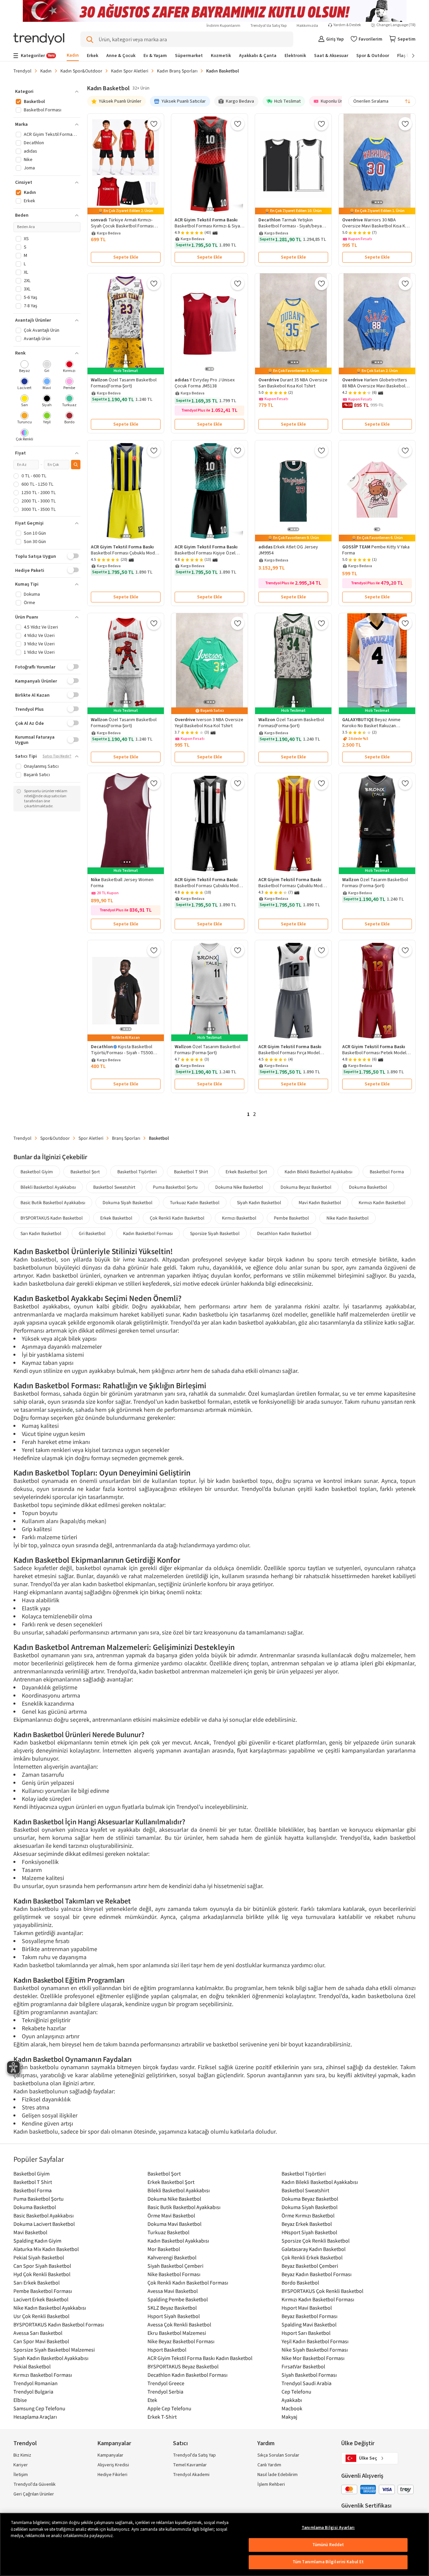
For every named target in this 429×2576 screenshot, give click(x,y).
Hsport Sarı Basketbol (306, 2333)
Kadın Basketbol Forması (148, 1233)
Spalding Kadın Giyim (37, 2241)
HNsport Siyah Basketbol (309, 2232)
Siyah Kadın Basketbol (259, 1202)
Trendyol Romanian (36, 2383)
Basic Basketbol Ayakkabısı (44, 2215)
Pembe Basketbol (291, 1218)
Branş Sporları (126, 1138)
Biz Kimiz (22, 2455)
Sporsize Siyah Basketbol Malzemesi (54, 2350)
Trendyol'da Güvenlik (35, 2484)
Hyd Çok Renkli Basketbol (42, 2274)
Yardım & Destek (347, 25)
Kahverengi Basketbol (172, 2257)
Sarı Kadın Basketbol (41, 1233)
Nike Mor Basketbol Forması (313, 2358)
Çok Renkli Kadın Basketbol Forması (188, 2283)
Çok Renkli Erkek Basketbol (312, 2257)
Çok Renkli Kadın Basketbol (177, 1218)
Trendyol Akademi (191, 2475)
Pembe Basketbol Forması (43, 2291)
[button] (47, 92)
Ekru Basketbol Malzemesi (177, 2333)
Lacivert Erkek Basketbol (41, 2299)
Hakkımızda (307, 26)
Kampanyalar (110, 2455)
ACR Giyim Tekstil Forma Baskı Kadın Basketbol (200, 2358)
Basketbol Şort (85, 1172)
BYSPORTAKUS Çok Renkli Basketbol (322, 2291)
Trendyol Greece (166, 2383)
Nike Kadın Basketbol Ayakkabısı (50, 2308)
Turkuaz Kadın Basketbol (195, 1202)
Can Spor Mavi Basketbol (41, 2341)
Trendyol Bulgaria (33, 2392)
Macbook (292, 2408)
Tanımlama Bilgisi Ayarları (328, 2528)
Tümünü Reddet (328, 2545)
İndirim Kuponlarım (223, 26)
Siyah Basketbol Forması (309, 2375)
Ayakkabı (292, 2400)
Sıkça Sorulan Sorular (278, 2455)
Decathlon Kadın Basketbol (284, 1233)
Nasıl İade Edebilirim (278, 2475)
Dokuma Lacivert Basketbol (44, 2224)
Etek (152, 2400)
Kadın (46, 71)
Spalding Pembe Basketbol (178, 2299)
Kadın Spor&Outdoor (81, 71)
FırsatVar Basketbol (303, 2366)
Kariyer (21, 2465)
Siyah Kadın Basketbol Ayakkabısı (51, 2358)
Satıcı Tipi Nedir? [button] (57, 756)
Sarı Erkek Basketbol (37, 2283)
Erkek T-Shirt (162, 2417)
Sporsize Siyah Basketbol (215, 1233)
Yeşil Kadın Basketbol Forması (315, 2341)
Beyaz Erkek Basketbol (307, 2224)
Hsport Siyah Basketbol (174, 2316)
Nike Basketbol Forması (174, 2274)
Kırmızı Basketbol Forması (43, 2375)
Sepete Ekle (126, 257)
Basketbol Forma (387, 1172)
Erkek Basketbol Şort (246, 1172)
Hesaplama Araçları (35, 2417)
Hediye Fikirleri (112, 2475)
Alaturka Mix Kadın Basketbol (46, 2249)
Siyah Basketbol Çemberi (175, 2266)
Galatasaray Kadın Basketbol (314, 2249)
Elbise (20, 2400)
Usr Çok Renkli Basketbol (41, 2316)
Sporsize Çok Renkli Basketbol (316, 2241)
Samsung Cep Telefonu (39, 2408)
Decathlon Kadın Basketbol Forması (188, 2375)
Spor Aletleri (91, 1138)
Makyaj (289, 2417)
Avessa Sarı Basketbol (38, 2333)
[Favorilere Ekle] (154, 124)
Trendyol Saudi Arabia (307, 2383)
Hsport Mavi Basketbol (307, 2308)
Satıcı (180, 2443)
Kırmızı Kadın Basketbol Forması (318, 2299)
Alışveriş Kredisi (113, 2465)
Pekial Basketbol (32, 2366)
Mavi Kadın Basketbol (320, 1202)
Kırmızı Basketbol (239, 1218)
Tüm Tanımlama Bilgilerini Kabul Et (328, 2562)
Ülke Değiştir (358, 2443)
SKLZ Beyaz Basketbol (172, 2308)
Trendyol (22, 71)
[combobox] (382, 101)
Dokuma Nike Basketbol (239, 1187)
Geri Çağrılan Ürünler (34, 2494)
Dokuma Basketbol (368, 1187)
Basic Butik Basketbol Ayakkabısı (53, 1202)
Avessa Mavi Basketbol (173, 2291)
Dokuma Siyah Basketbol (128, 1202)
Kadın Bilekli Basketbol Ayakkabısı (318, 1172)
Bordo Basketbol (300, 2283)
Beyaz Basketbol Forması (310, 2316)
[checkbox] (25, 367)
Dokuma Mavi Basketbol (174, 2224)
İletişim (21, 2475)
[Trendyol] (39, 39)
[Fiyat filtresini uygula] (76, 465)
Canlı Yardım (269, 2465)
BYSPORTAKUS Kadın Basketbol (52, 1218)
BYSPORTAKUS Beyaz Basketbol (183, 2366)
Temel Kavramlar (190, 2465)
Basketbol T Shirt (191, 1172)
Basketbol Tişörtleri (137, 1172)
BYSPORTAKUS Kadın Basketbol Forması (59, 2324)
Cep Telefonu (296, 2392)
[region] (214, 2544)
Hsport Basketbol (167, 2350)
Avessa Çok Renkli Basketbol (179, 2324)
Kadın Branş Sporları (177, 71)
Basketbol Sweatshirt (114, 1187)
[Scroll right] (409, 56)
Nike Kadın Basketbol (348, 1218)
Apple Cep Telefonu (169, 2408)
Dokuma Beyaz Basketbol (306, 1187)
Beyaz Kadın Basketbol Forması (317, 2274)
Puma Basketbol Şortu (175, 1187)
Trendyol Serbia (165, 2392)
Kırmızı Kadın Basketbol (382, 1202)
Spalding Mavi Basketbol (309, 2324)
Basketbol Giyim (37, 1172)
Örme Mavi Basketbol (171, 2215)
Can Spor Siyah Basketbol (42, 2266)
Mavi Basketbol (30, 2232)
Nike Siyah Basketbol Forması (315, 2350)
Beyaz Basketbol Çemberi (310, 2266)
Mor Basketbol (164, 2249)
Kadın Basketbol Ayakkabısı (178, 2241)
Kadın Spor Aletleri (130, 71)
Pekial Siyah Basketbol (39, 2257)
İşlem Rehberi (271, 2484)
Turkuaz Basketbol (168, 2232)
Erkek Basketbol (116, 1218)
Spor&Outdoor (55, 1138)
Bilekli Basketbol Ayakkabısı (48, 1187)
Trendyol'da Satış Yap (268, 26)
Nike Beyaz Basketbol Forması (181, 2341)
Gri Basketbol (92, 1233)
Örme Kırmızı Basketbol (308, 2215)
